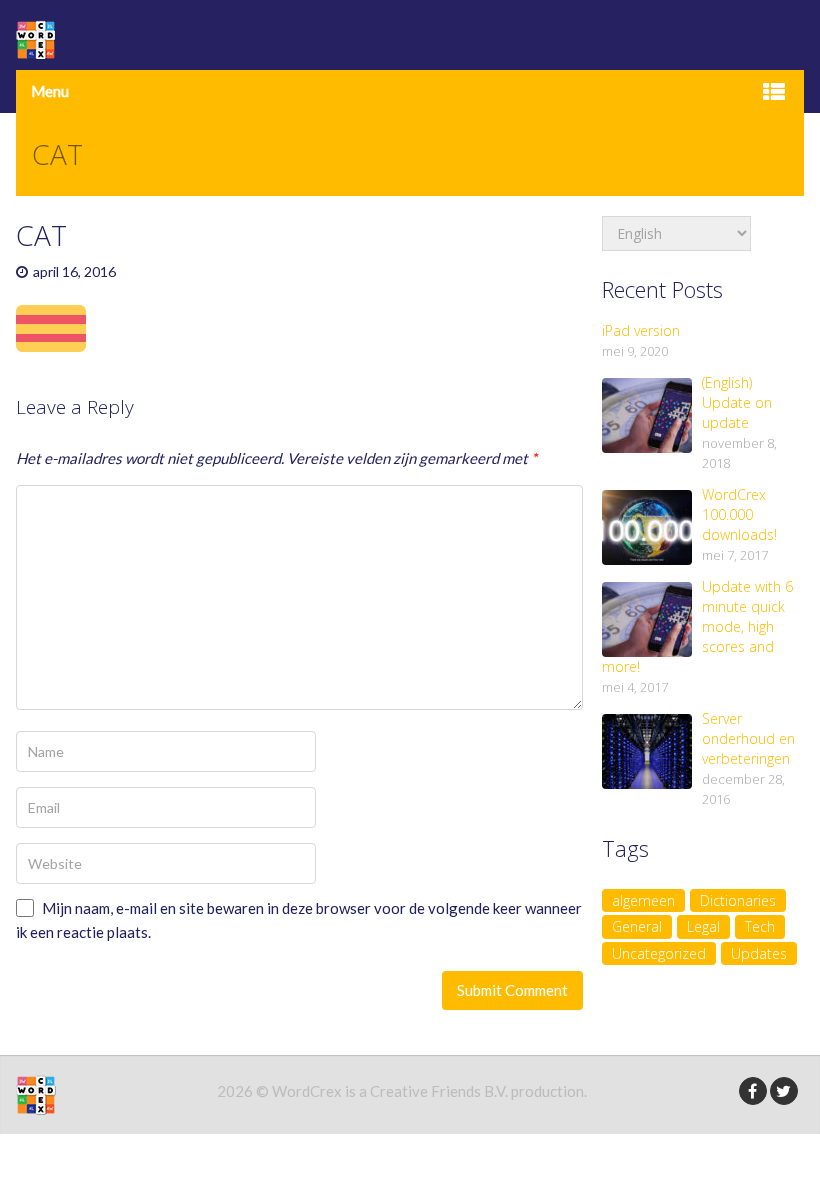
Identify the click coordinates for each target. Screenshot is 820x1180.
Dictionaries (738, 900)
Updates (759, 953)
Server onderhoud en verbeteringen (748, 738)
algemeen (643, 900)
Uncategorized (659, 953)
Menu (50, 91)
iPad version (641, 330)
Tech (760, 926)
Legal (703, 926)
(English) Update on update (737, 402)
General (637, 926)
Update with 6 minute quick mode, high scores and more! (697, 626)
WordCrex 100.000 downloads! (739, 514)
